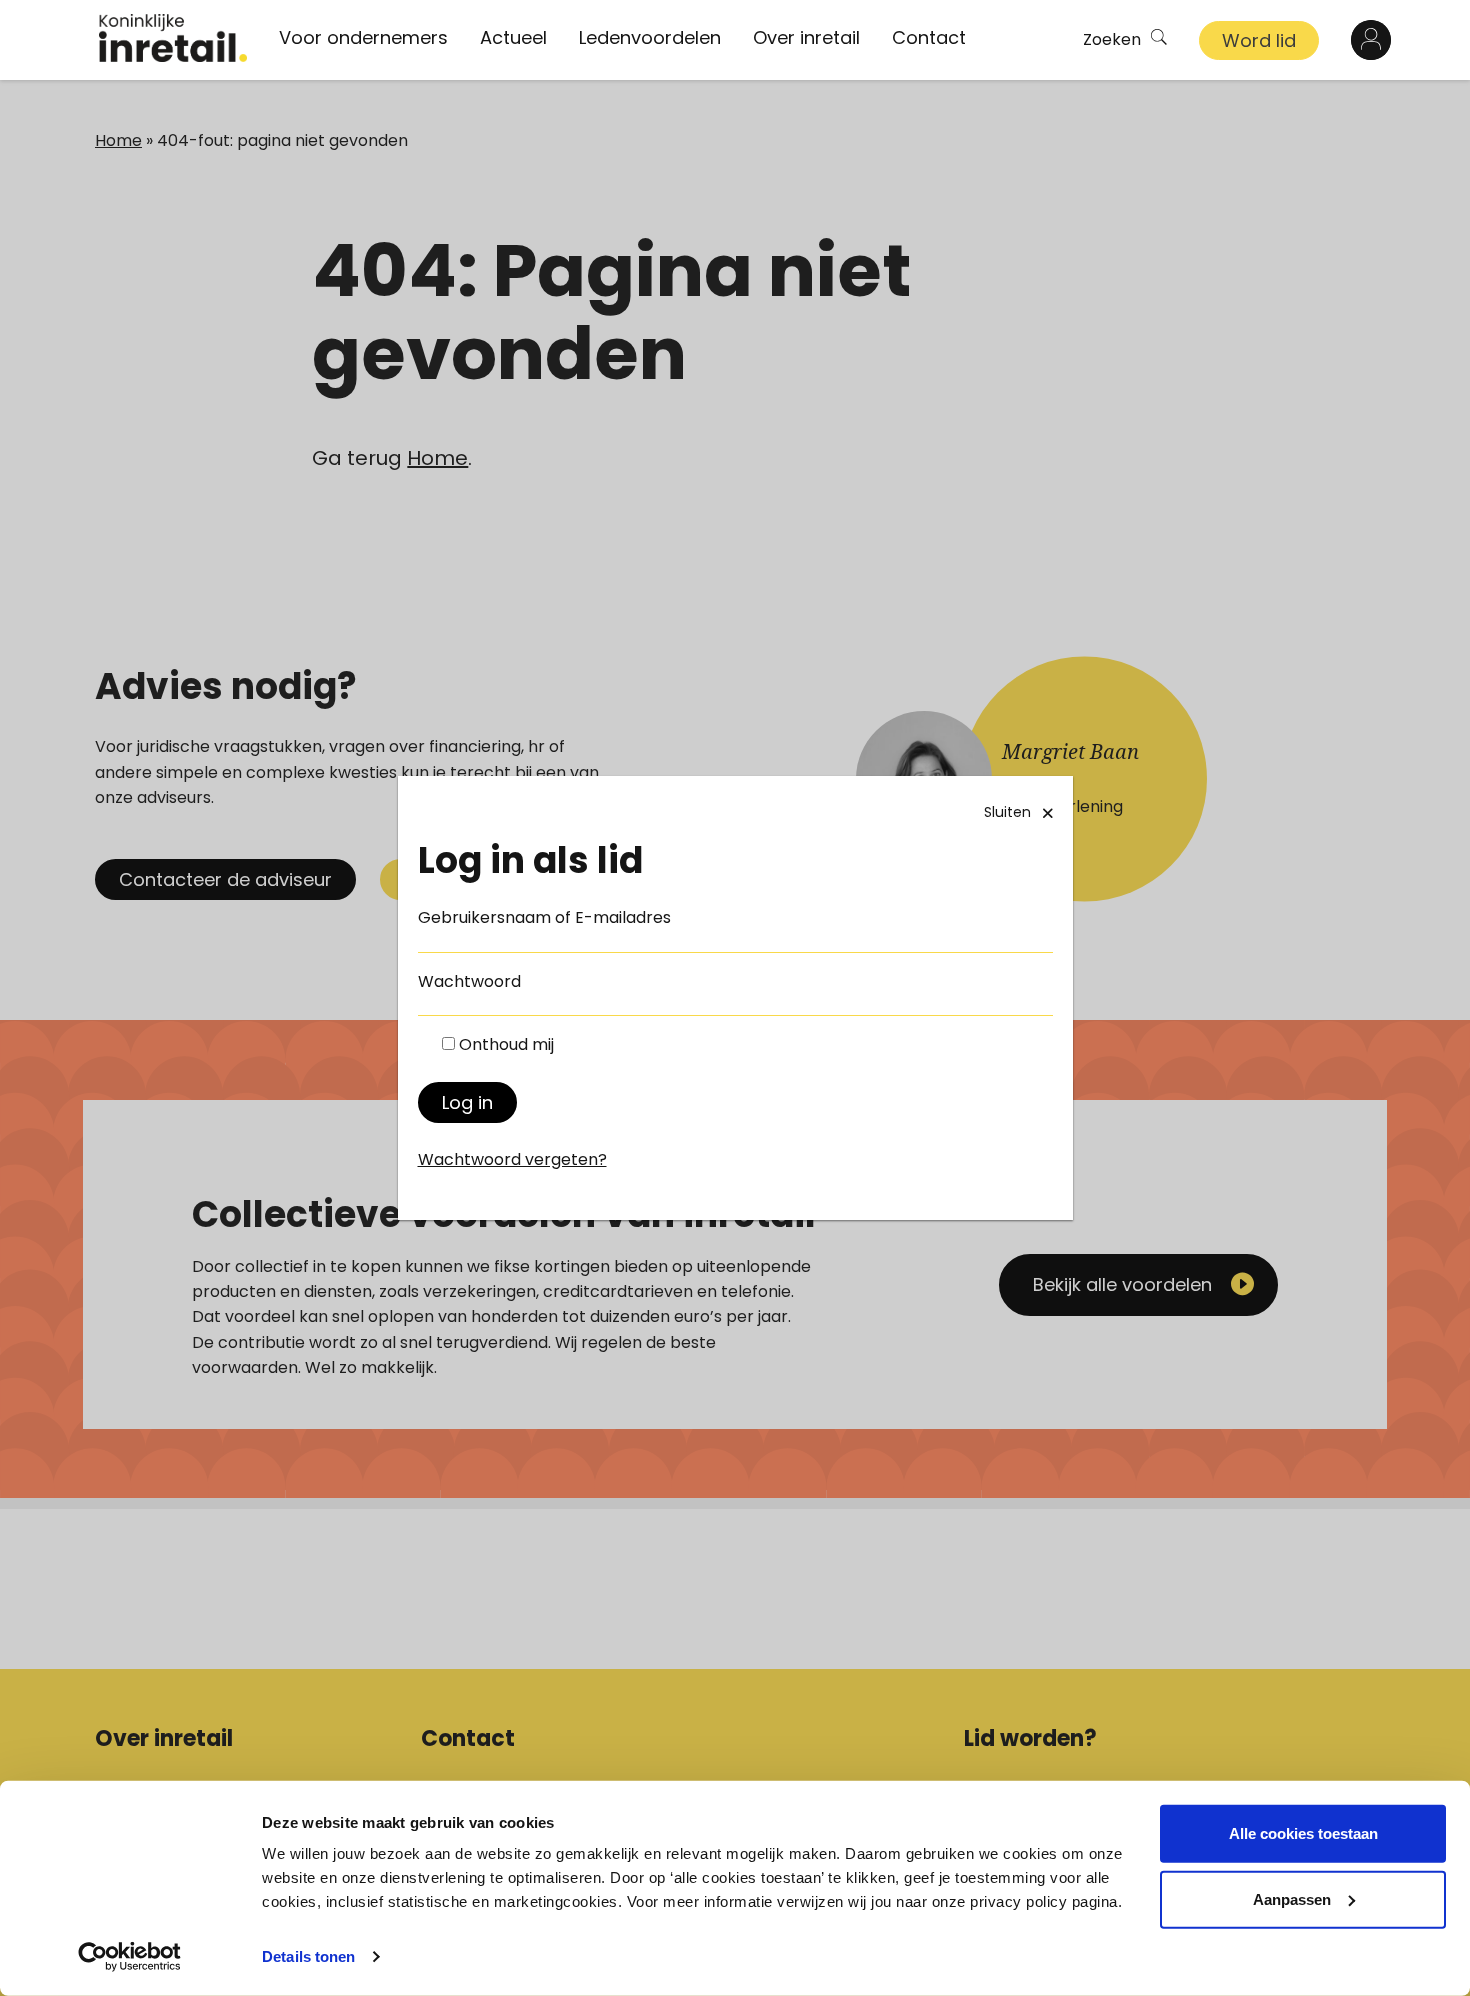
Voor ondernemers (363, 37)
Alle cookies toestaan (1303, 1833)
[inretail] (173, 38)
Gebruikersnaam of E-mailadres (544, 917)
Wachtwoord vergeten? (512, 1159)
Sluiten (1007, 812)
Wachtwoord (469, 981)
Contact (929, 37)
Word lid (1259, 40)
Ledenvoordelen (650, 37)
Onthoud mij (506, 1044)
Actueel (513, 37)
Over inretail (806, 37)
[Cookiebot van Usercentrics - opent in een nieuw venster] (129, 1957)
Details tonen (308, 1956)
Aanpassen (1292, 1898)
